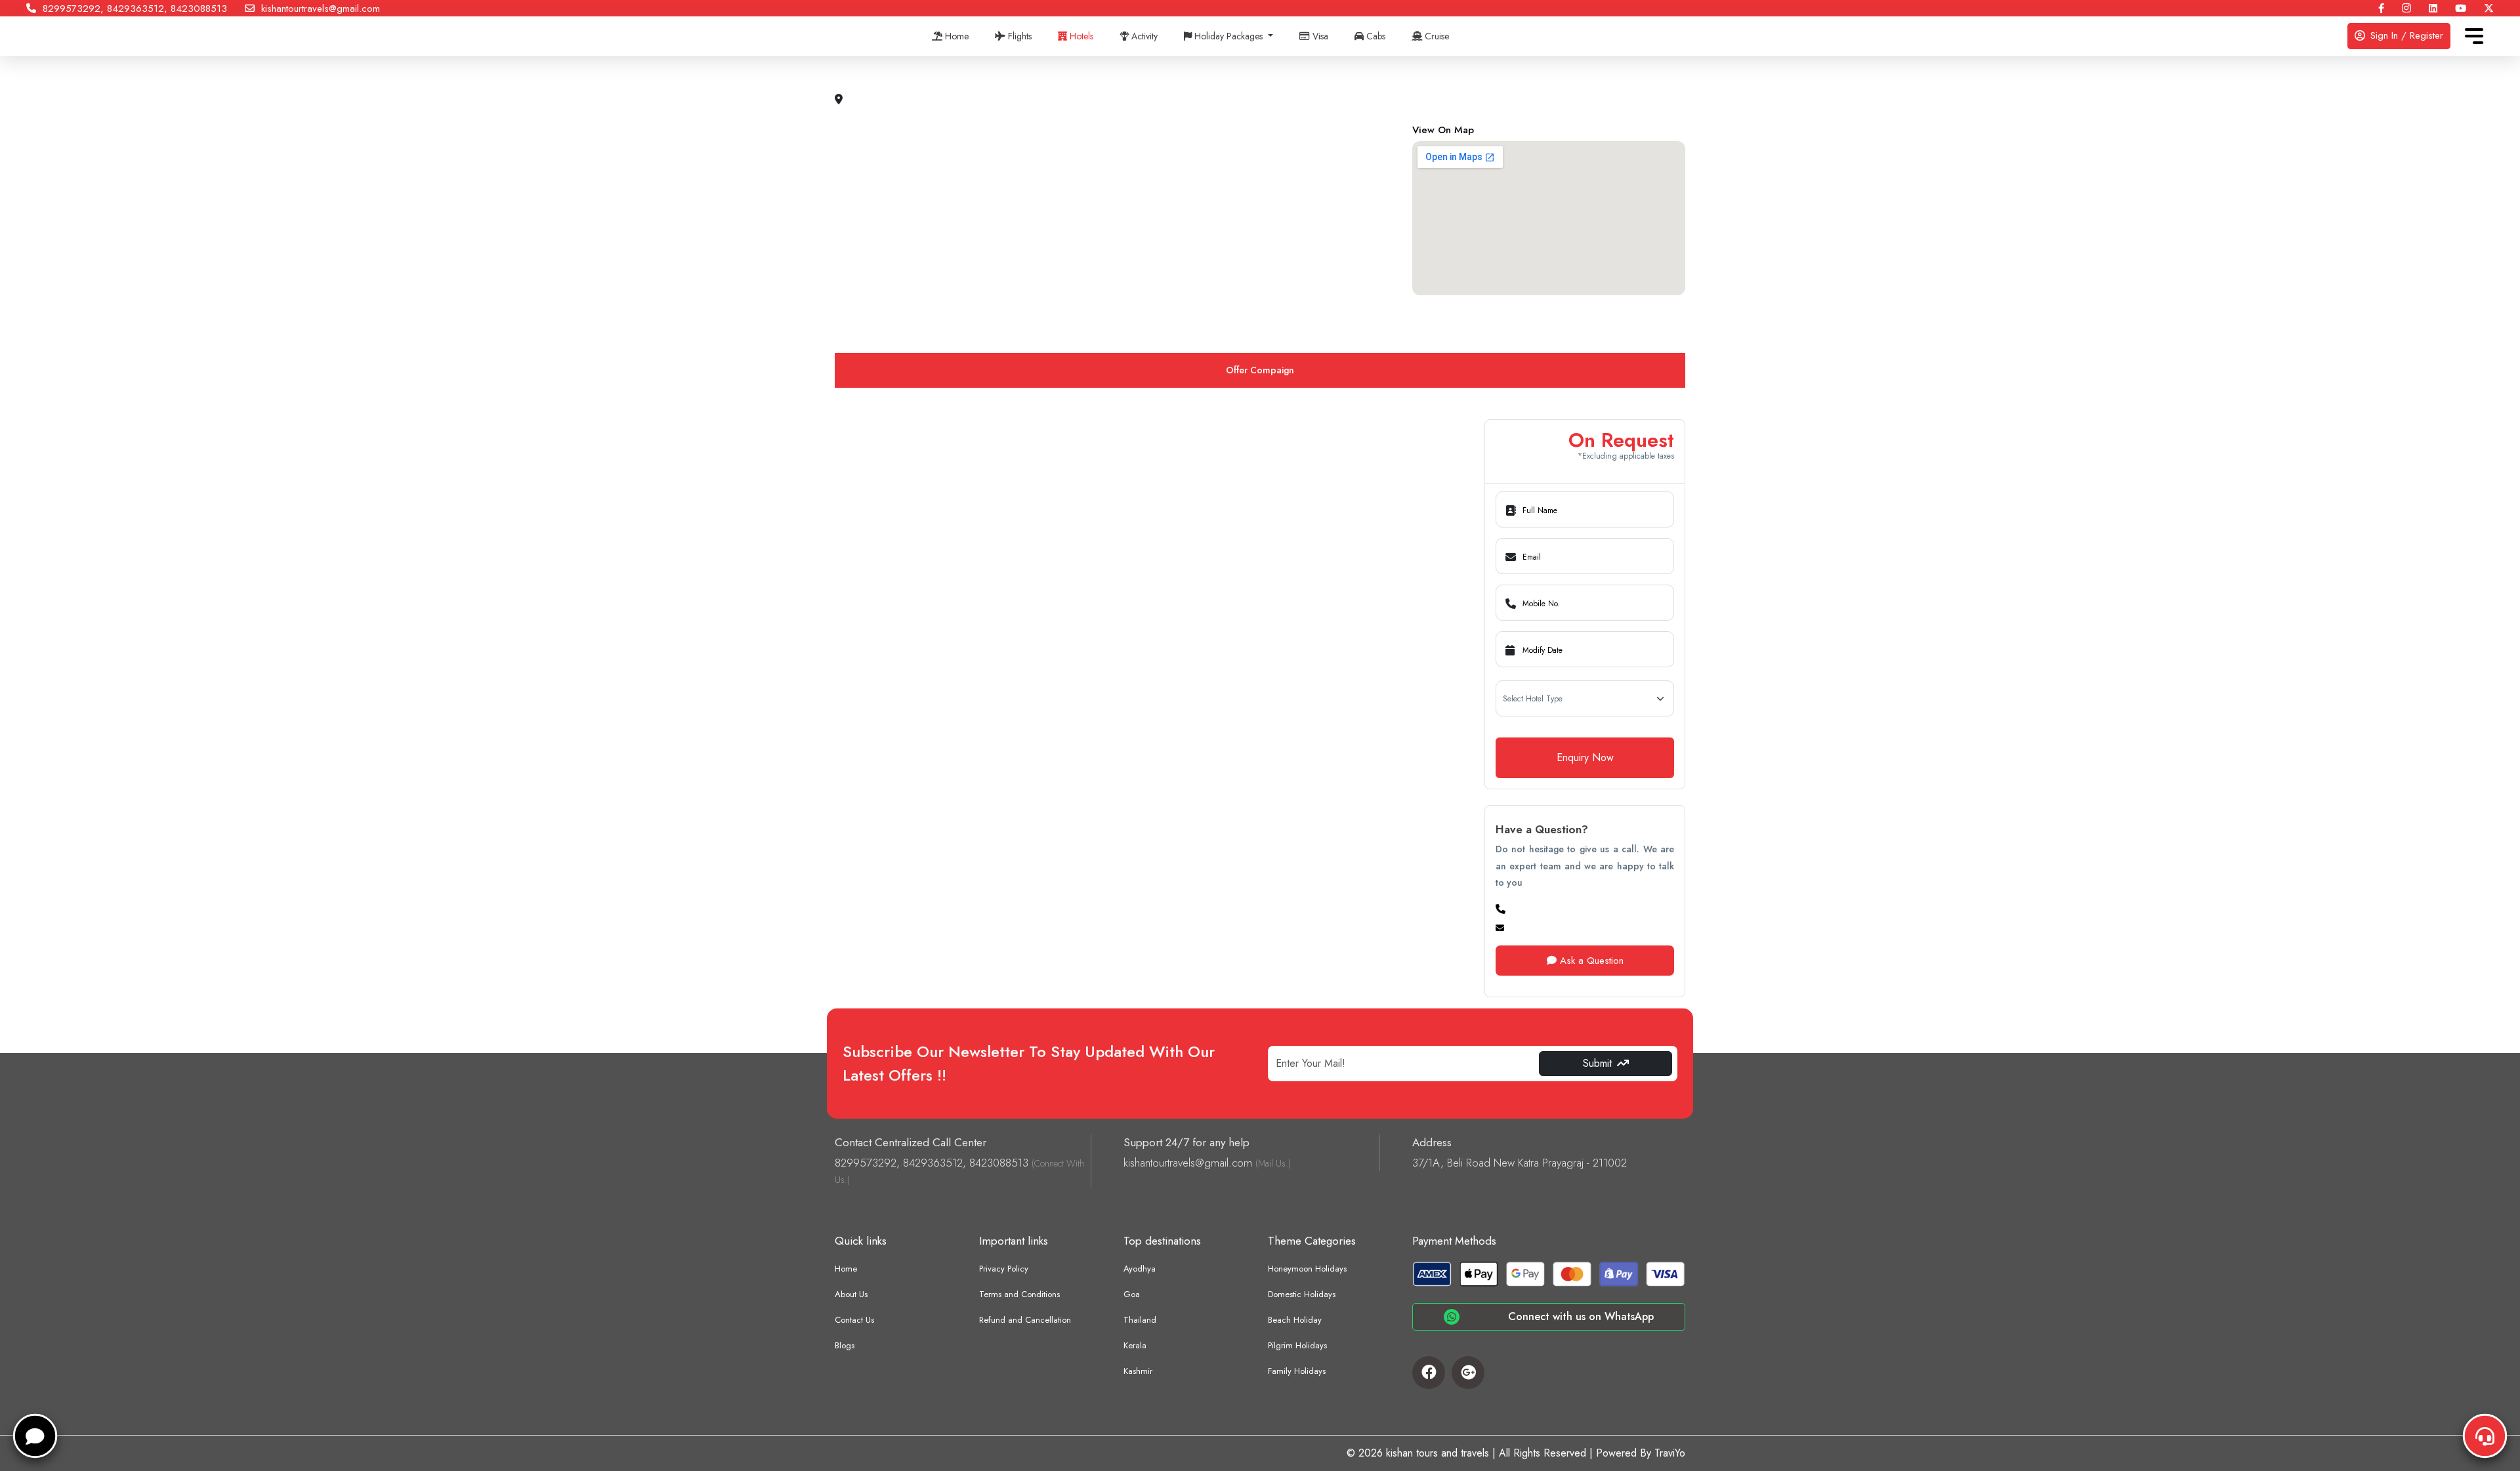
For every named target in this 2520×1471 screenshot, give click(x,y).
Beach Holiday (1295, 1320)
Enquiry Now (1585, 757)
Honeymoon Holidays (1307, 1269)
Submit (1597, 1063)
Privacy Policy (1004, 1269)
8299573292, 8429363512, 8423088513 (132, 9)
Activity (1143, 36)
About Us (851, 1294)
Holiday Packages (1228, 36)
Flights (1018, 36)
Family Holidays (1297, 1371)
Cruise (1436, 36)
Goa (1132, 1294)
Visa (1319, 36)
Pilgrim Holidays (1297, 1345)
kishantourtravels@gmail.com (317, 9)
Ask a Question (1590, 961)
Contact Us (854, 1320)
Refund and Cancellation (1025, 1320)
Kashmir (1138, 1371)
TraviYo (1670, 1453)
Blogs (845, 1345)
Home (955, 36)
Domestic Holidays (1302, 1294)
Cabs (1375, 36)
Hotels (1080, 36)
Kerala (1135, 1345)
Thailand (1140, 1320)
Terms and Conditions (1019, 1294)
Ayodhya (1140, 1269)
